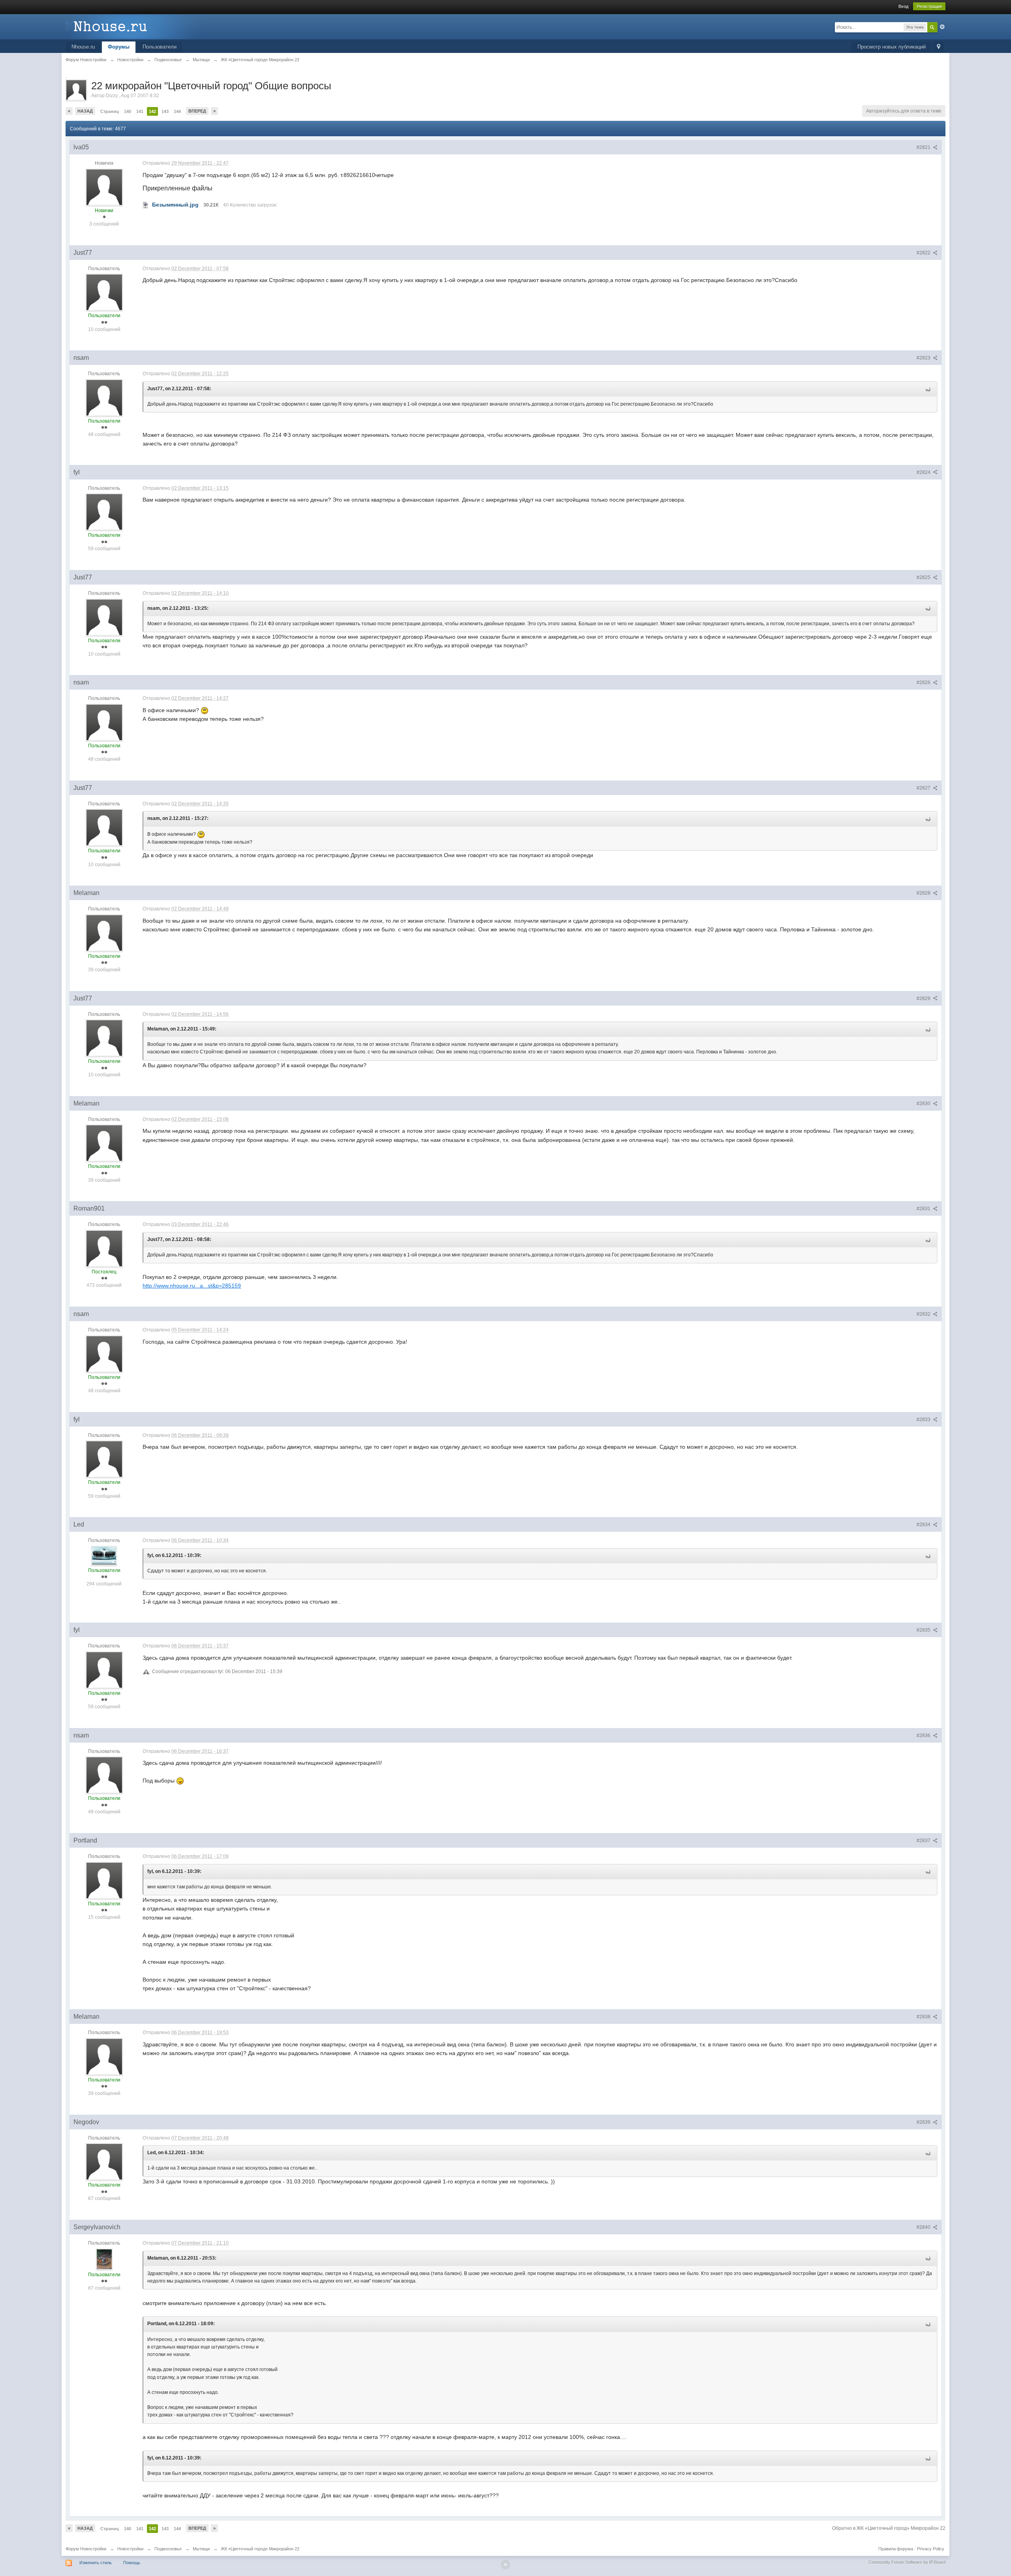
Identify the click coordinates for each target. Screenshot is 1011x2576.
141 (140, 111)
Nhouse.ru (83, 47)
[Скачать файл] (146, 205)
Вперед (197, 111)
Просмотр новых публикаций (892, 47)
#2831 (924, 1209)
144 (177, 111)
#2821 (924, 147)
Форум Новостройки (86, 2549)
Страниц (110, 111)
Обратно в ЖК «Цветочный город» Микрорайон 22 (889, 2528)
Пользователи (160, 47)
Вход (903, 6)
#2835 (924, 1630)
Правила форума (896, 2549)
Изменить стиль (96, 2563)
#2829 (924, 998)
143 (165, 111)
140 (128, 111)
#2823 (924, 358)
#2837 (924, 1841)
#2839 (924, 2122)
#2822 (924, 253)
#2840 (924, 2227)
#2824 (924, 472)
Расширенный (942, 27)
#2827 (924, 788)
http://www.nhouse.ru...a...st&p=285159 (192, 1286)
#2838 (924, 2017)
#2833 (924, 1420)
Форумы (119, 47)
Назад (85, 111)
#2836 (924, 1736)
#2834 (924, 1525)
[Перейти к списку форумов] (136, 26)
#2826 (924, 683)
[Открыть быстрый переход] (939, 47)
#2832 (924, 1314)
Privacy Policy (931, 2549)
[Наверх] (505, 2565)
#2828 (924, 893)
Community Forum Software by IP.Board (907, 2562)
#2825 (924, 577)
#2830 (924, 1104)
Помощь (132, 2563)
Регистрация (929, 6)
